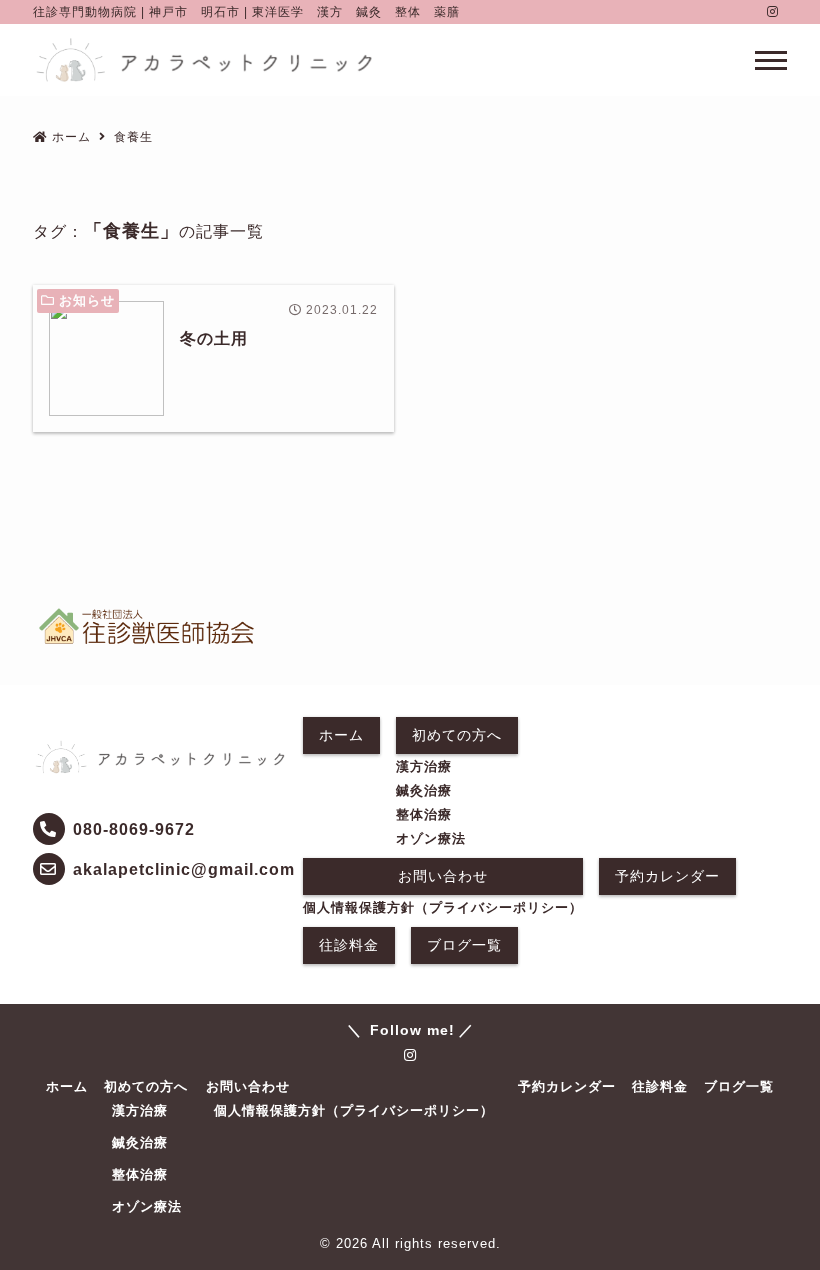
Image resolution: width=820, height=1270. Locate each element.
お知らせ (87, 300)
